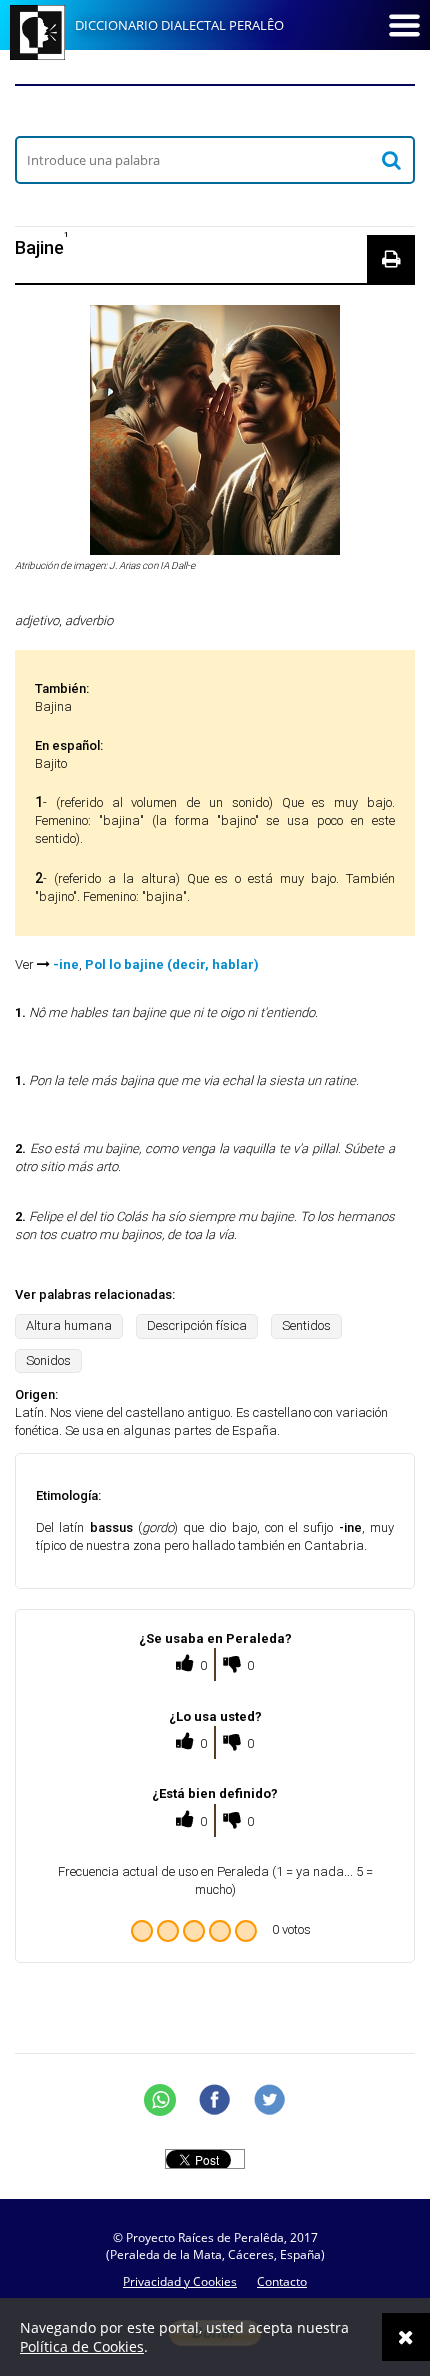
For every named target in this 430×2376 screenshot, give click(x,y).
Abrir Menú (404, 25)
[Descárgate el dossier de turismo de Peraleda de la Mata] (215, 110)
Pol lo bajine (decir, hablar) (172, 964)
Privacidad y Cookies (180, 2281)
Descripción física (197, 1325)
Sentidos (306, 1325)
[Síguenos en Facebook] (215, 2100)
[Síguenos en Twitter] (270, 2100)
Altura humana (69, 1325)
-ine (66, 964)
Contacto (282, 2281)
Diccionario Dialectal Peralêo (179, 25)
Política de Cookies (82, 2357)
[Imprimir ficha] (391, 259)
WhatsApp (160, 2100)
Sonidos (48, 1360)
